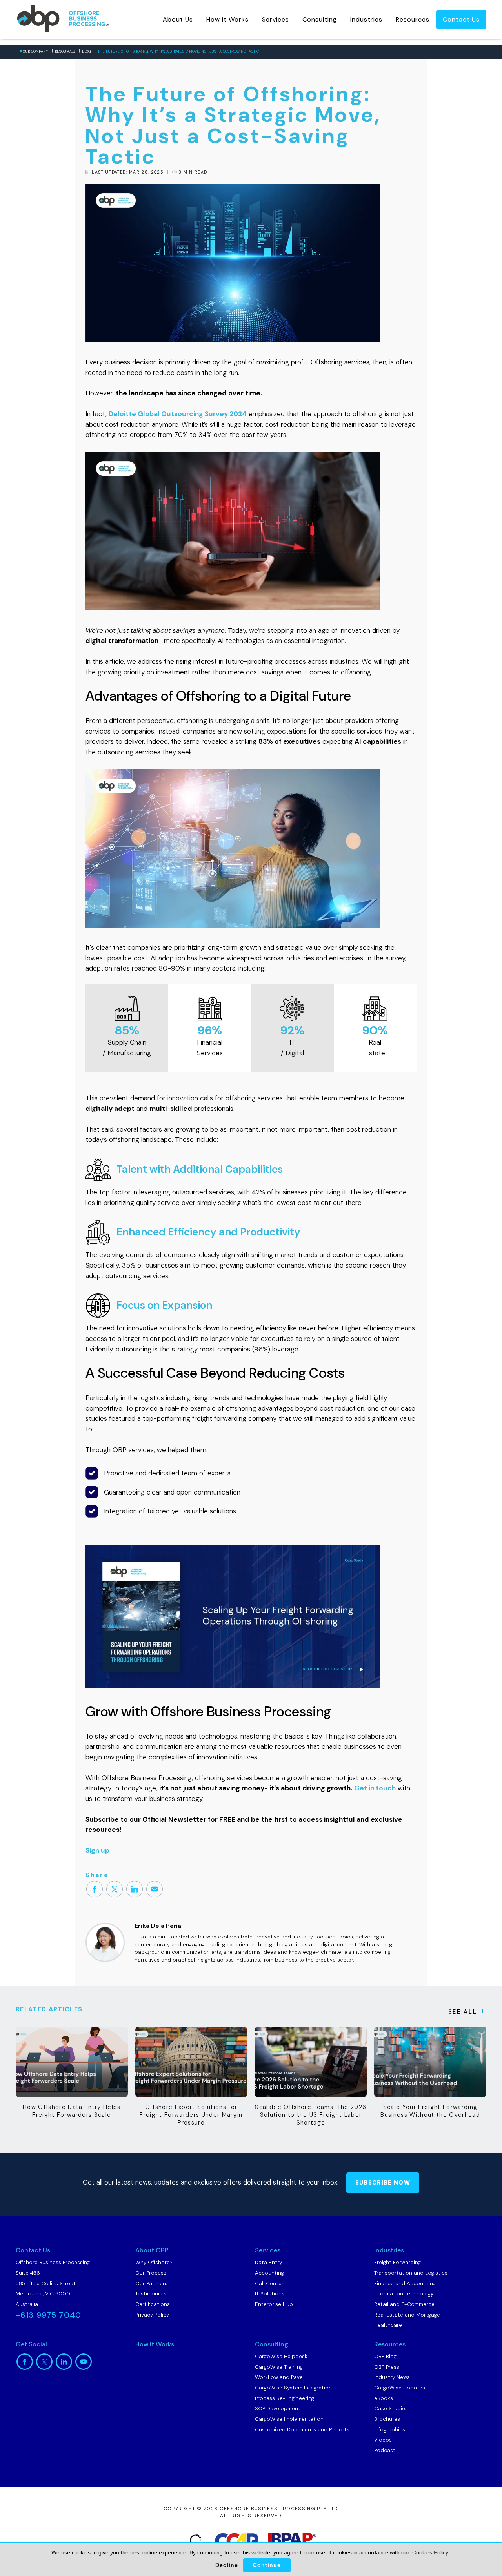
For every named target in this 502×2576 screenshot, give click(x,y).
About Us (178, 19)
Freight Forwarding (397, 2262)
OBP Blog (385, 2356)
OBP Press (387, 2367)
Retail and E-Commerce (404, 2304)
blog (86, 51)
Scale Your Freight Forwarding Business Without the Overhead (430, 2111)
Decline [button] (227, 2565)
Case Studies (391, 2408)
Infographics (390, 2430)
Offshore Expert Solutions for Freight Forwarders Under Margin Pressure (191, 2115)
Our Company (35, 51)
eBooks (384, 2398)
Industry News (392, 2377)
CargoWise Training (279, 2367)
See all (463, 2012)
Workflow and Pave (279, 2377)
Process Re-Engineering (285, 2398)
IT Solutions (270, 2294)
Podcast (385, 2450)
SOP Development (278, 2408)
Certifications (153, 2304)
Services (276, 19)
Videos (383, 2440)
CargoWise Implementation (289, 2419)
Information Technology (404, 2294)
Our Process (151, 2273)
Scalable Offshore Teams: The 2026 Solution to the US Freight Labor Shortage (311, 2115)
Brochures (387, 2419)
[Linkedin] (135, 1889)
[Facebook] (95, 1889)
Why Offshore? (154, 2262)
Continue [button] (267, 2565)
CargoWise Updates (400, 2388)
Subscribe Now (383, 2183)
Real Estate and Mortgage (407, 2315)
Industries (366, 19)
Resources (413, 19)
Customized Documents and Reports (302, 2430)
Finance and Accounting (405, 2283)
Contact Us (461, 19)
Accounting (269, 2273)
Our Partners (151, 2283)
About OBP (152, 2250)
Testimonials (151, 2294)
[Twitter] (115, 1889)
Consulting (320, 19)
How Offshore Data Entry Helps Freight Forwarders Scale (72, 2111)
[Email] (155, 1889)
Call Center (269, 2283)
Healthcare (388, 2325)
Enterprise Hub (274, 2304)
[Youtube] (84, 2362)
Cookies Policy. (431, 2552)
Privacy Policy (152, 2315)
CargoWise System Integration (293, 2388)
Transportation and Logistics (411, 2273)
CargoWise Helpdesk (281, 2356)
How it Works (227, 19)
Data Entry (268, 2262)
